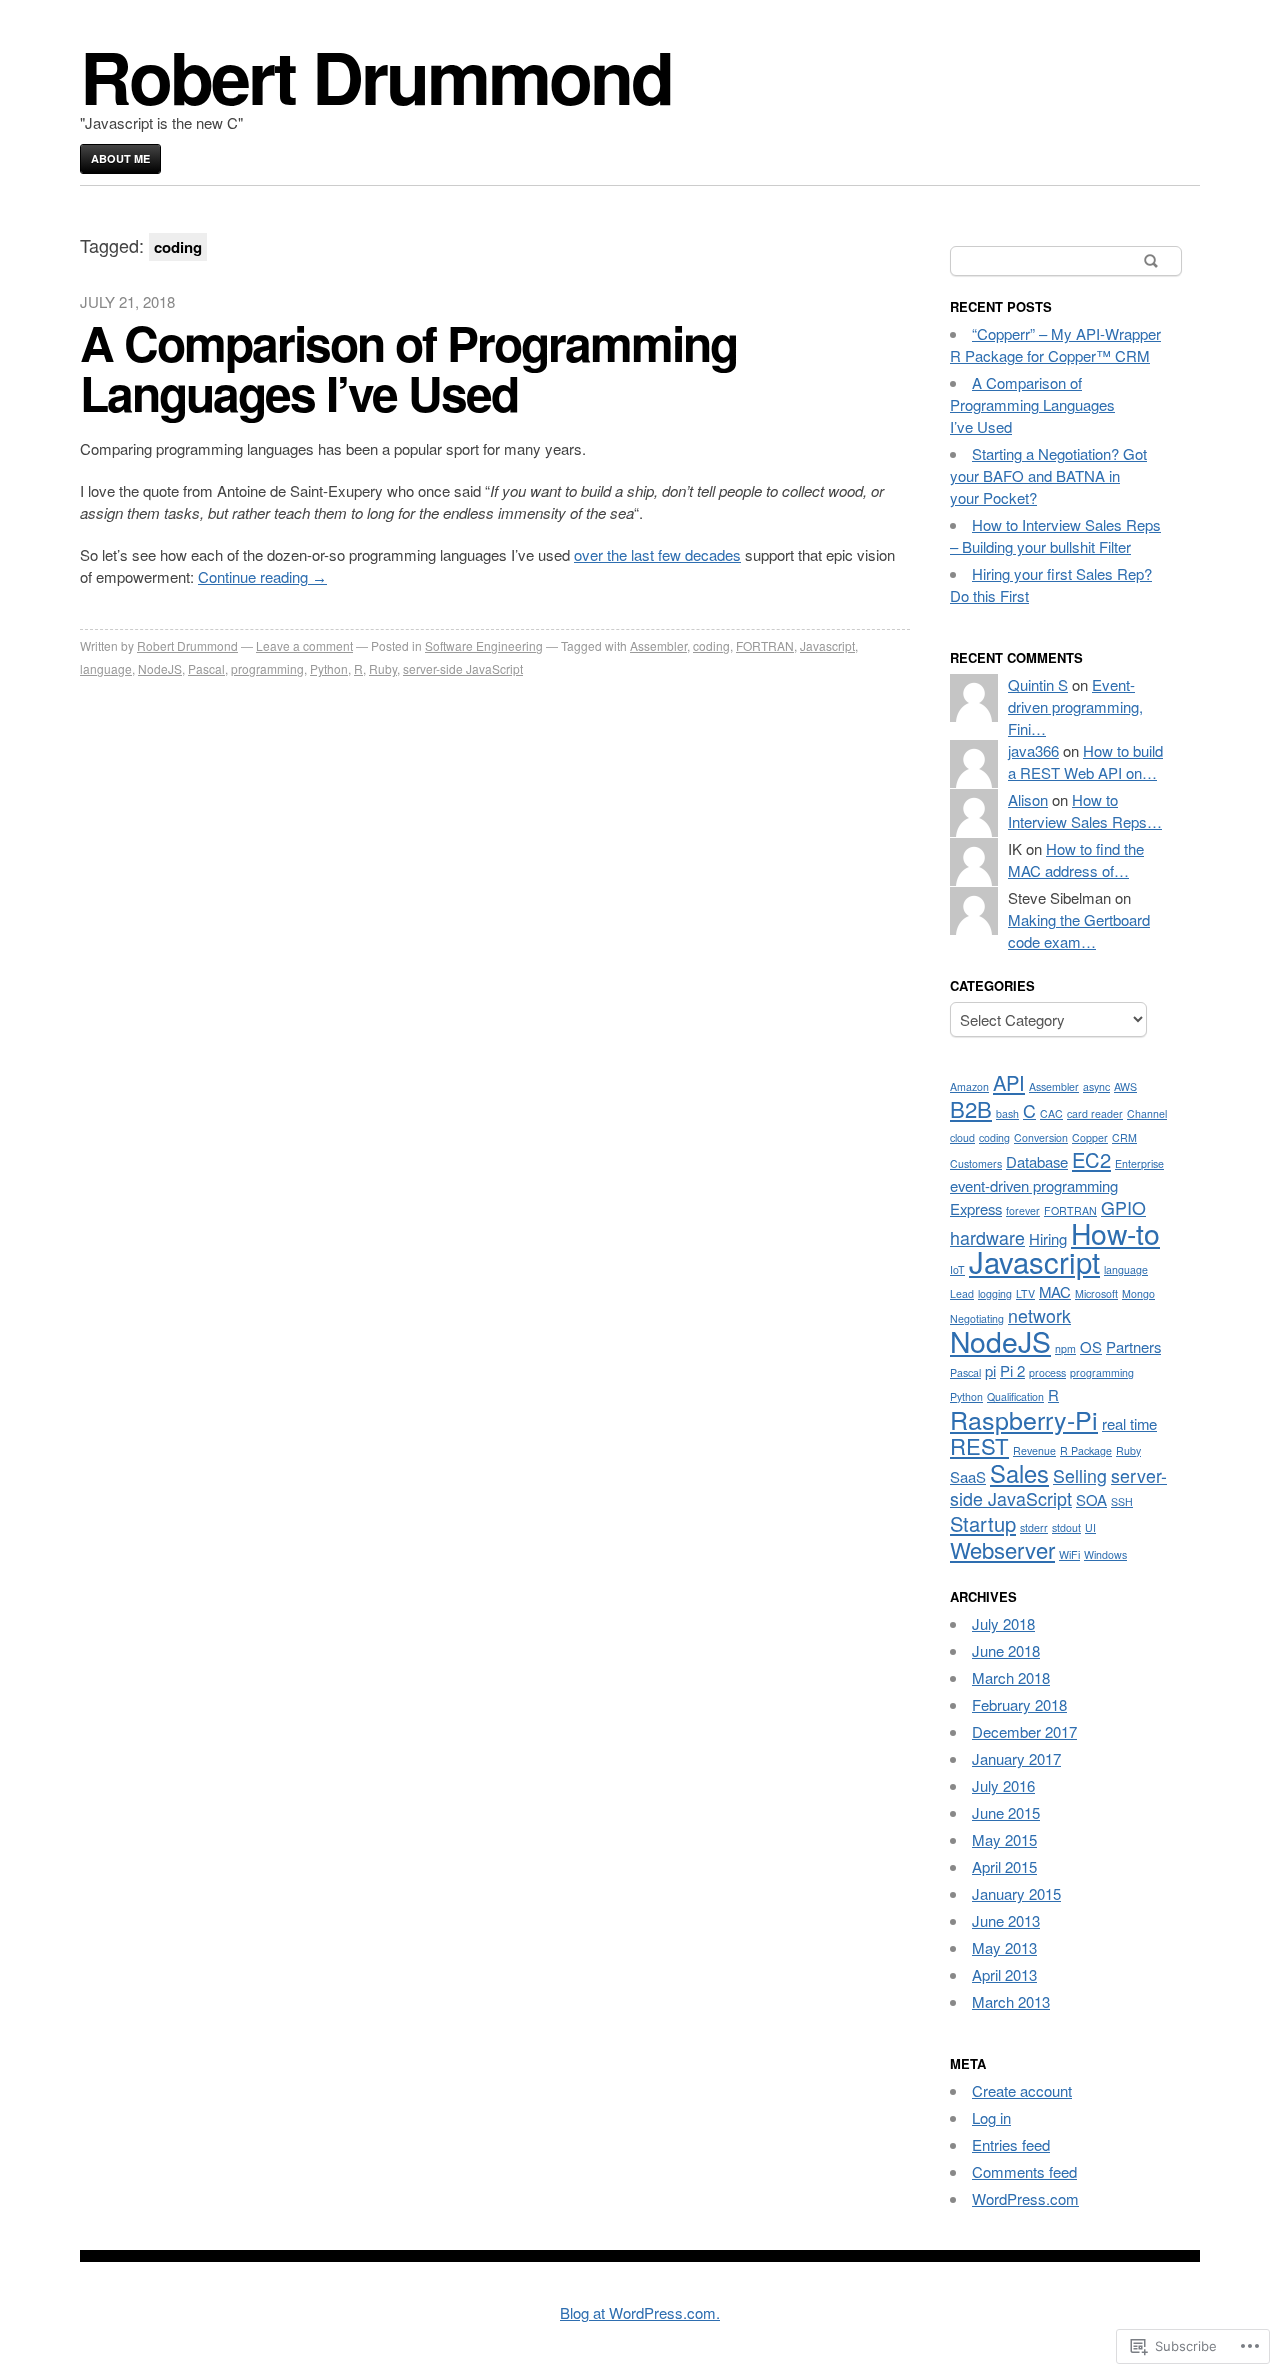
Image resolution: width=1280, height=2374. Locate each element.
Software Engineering (484, 645)
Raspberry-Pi (1024, 1419)
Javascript (827, 645)
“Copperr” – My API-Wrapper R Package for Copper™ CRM (1055, 344)
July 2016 (1003, 1785)
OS (1091, 1346)
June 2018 (1006, 1650)
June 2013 (1006, 1920)
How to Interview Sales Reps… (1085, 810)
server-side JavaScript (463, 668)
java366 (1033, 750)
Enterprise (1139, 1163)
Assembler (658, 645)
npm (1065, 1348)
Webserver (1002, 1549)
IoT (957, 1269)
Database (1037, 1161)
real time (1129, 1423)
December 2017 (1024, 1731)
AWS (1125, 1086)
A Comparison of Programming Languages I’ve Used (408, 367)
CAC (1051, 1113)
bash (1007, 1113)
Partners (1133, 1346)
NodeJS (160, 668)
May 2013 (1004, 1947)
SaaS (968, 1476)
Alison (1028, 799)
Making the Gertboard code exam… (1079, 930)
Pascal (206, 668)
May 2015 (1004, 1839)
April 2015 (1004, 1866)
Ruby (383, 668)
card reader (1095, 1113)
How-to (1115, 1232)
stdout (1066, 1527)
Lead (962, 1293)
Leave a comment (304, 645)
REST (979, 1445)
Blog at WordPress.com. (640, 2312)
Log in (991, 2117)
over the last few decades (657, 554)
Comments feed (1024, 2171)
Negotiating (977, 1318)
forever (1023, 1210)
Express (976, 1208)
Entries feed (1011, 2144)
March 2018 (1011, 1677)
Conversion (1041, 1137)
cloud (962, 1137)
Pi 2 (1012, 1370)
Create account (1022, 2090)
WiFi (1069, 1554)
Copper (1090, 1137)
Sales (1019, 1473)
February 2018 (1019, 1704)
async (1096, 1086)
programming (267, 668)
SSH (1122, 1501)
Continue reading (262, 576)
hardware (987, 1237)
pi (990, 1370)
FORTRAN (765, 645)
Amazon (969, 1086)
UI (1090, 1527)
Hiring (1048, 1238)
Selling (1080, 1475)
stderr (1034, 1527)
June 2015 (1006, 1812)
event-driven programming (1034, 1185)
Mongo (1138, 1293)
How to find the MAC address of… (1076, 859)
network (1039, 1315)
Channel (1147, 1113)
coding (711, 645)
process (1047, 1372)
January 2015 (1016, 1893)
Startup (983, 1523)
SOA (1091, 1499)
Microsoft (1096, 1293)
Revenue (1034, 1450)
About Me (120, 158)
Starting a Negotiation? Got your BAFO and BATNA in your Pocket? (1048, 475)
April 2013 (1004, 1974)
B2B (971, 1108)
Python (329, 668)
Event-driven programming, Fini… (1075, 706)
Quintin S (1038, 684)
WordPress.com (1025, 2198)
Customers (976, 1163)
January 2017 (1016, 1758)
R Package (1086, 1450)
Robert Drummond (376, 75)
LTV (1025, 1293)
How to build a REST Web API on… (1085, 761)
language (106, 668)
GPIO (1123, 1207)
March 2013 (1011, 2001)
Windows (1105, 1554)
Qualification (1015, 1396)
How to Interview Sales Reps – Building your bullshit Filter (1055, 535)
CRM (1124, 1137)
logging (995, 1293)
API (1009, 1082)
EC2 (1091, 1159)
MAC (1055, 1291)
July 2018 (1003, 1623)
